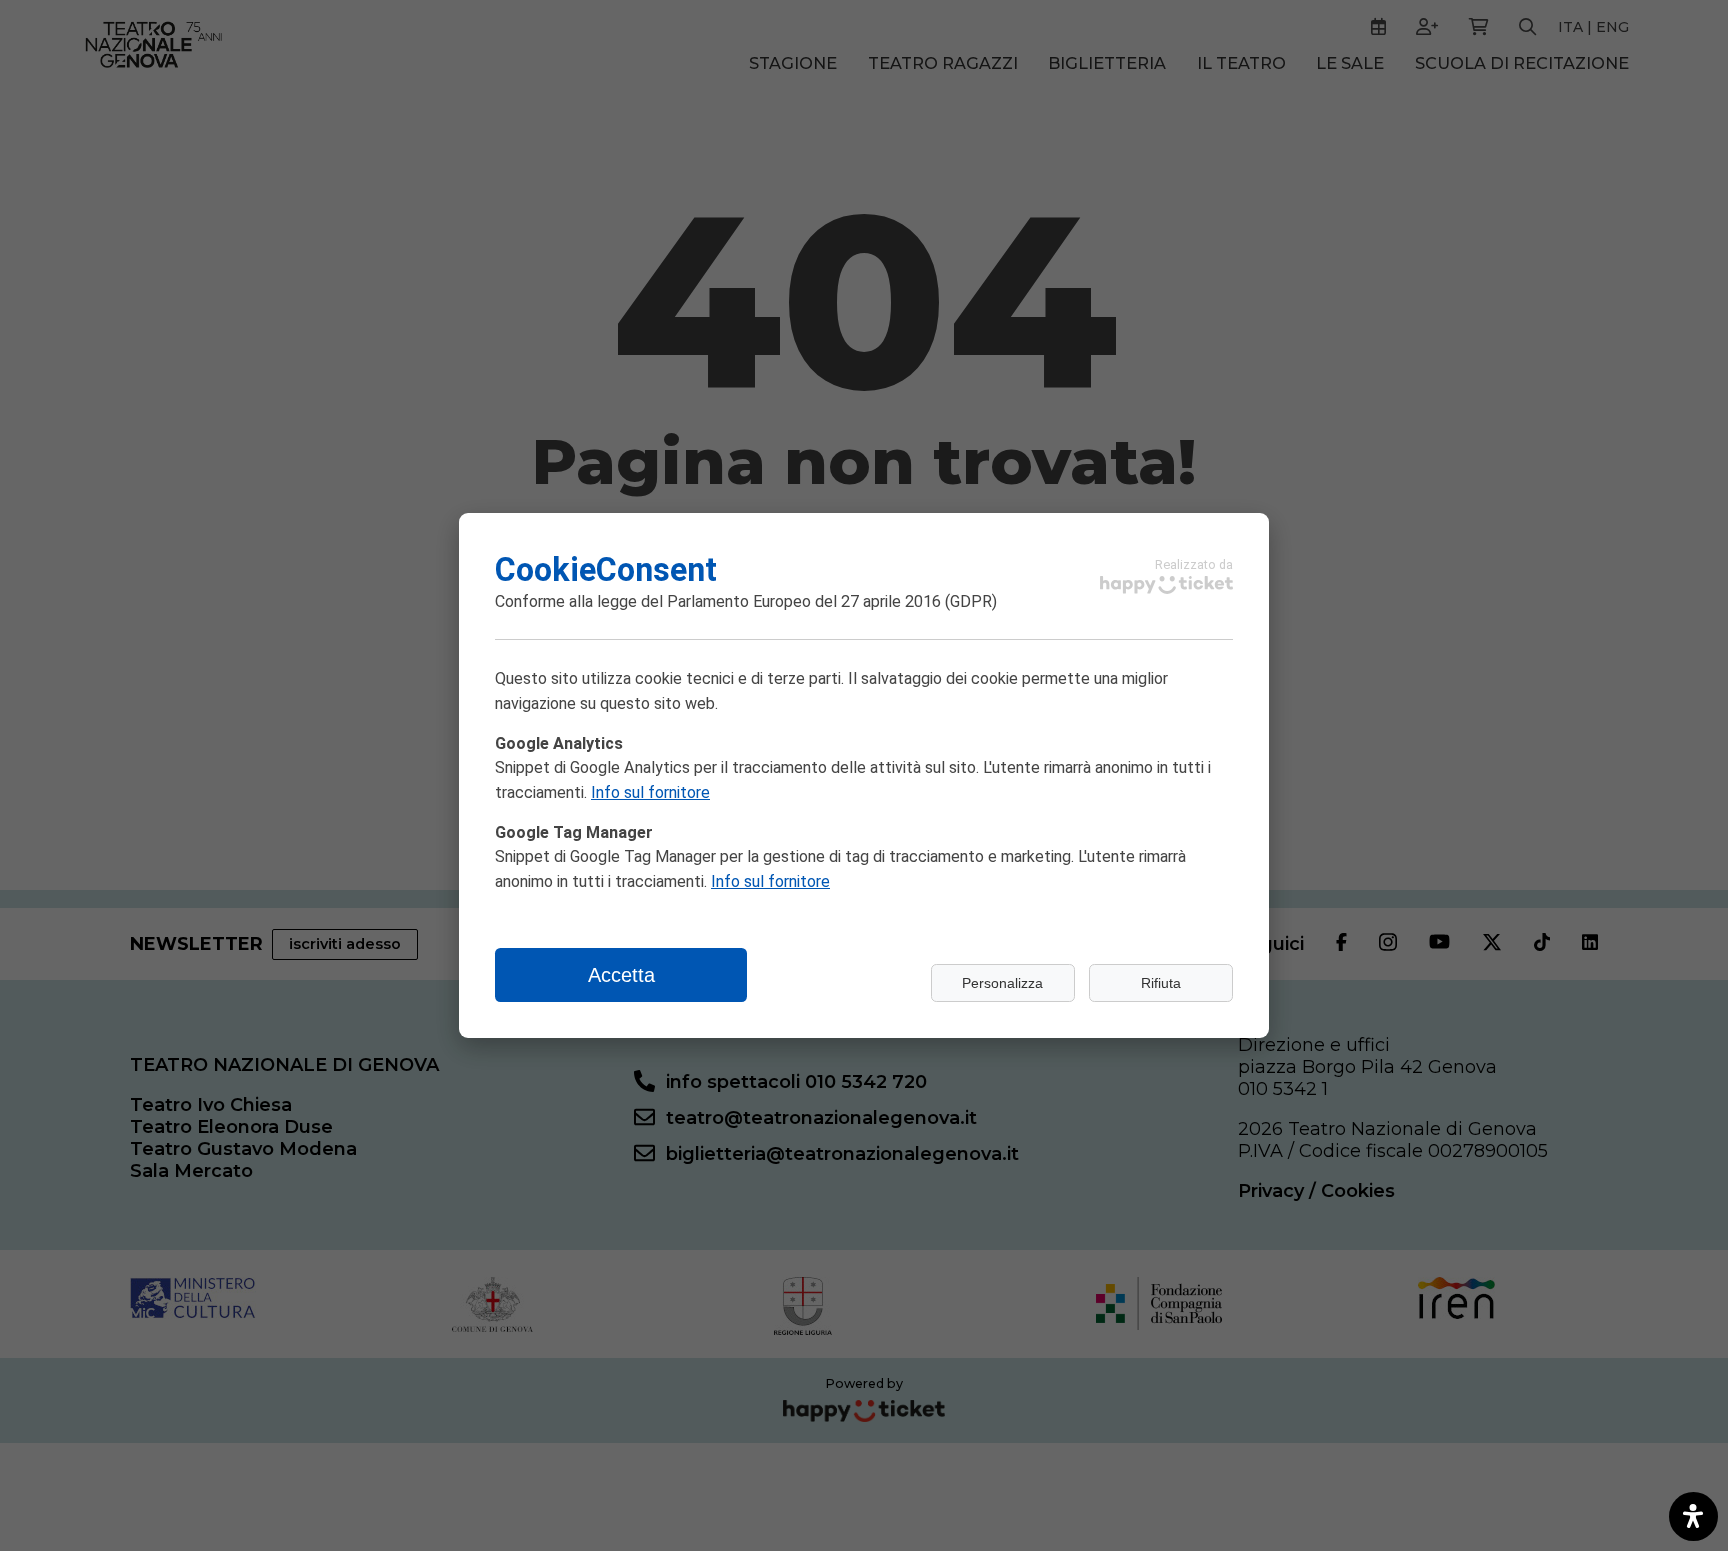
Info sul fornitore (650, 792)
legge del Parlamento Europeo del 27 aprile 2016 (769, 601)
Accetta (621, 975)
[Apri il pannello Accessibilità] (1693, 1516)
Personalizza (1002, 983)
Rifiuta (1161, 983)
